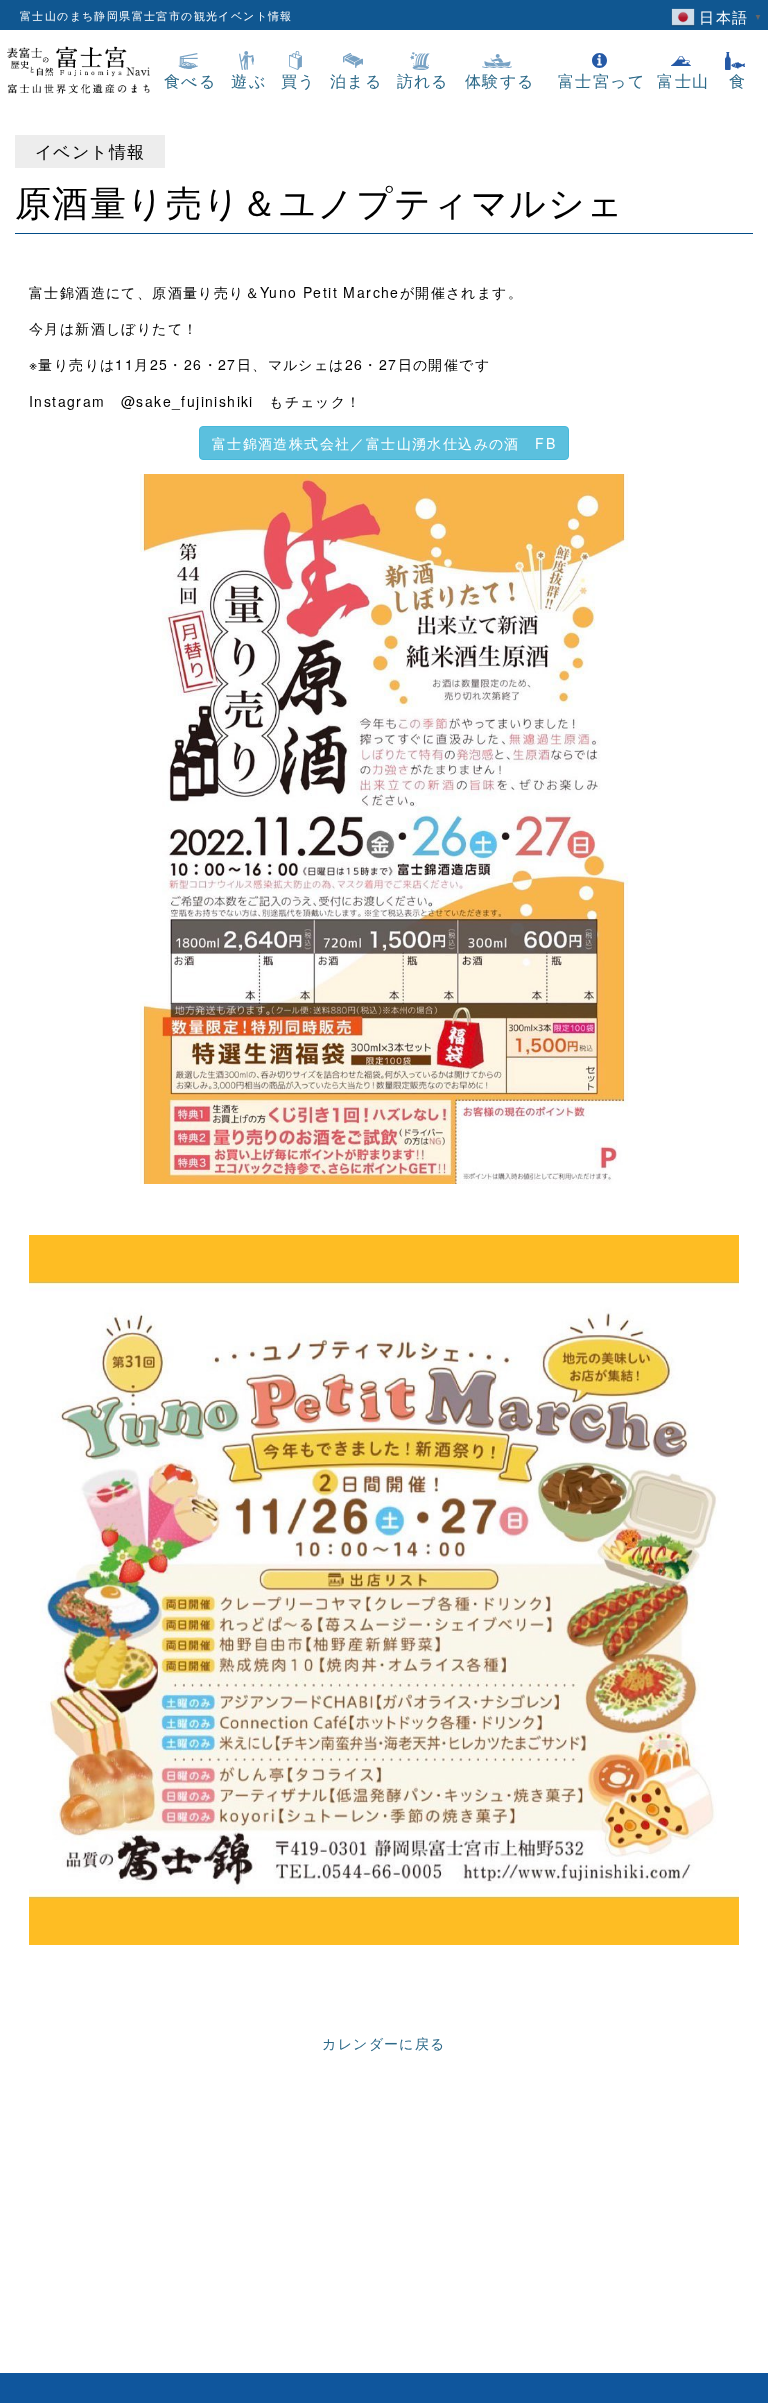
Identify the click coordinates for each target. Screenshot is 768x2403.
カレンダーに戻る (383, 2043)
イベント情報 (90, 151)
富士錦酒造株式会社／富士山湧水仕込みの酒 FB (384, 443)
